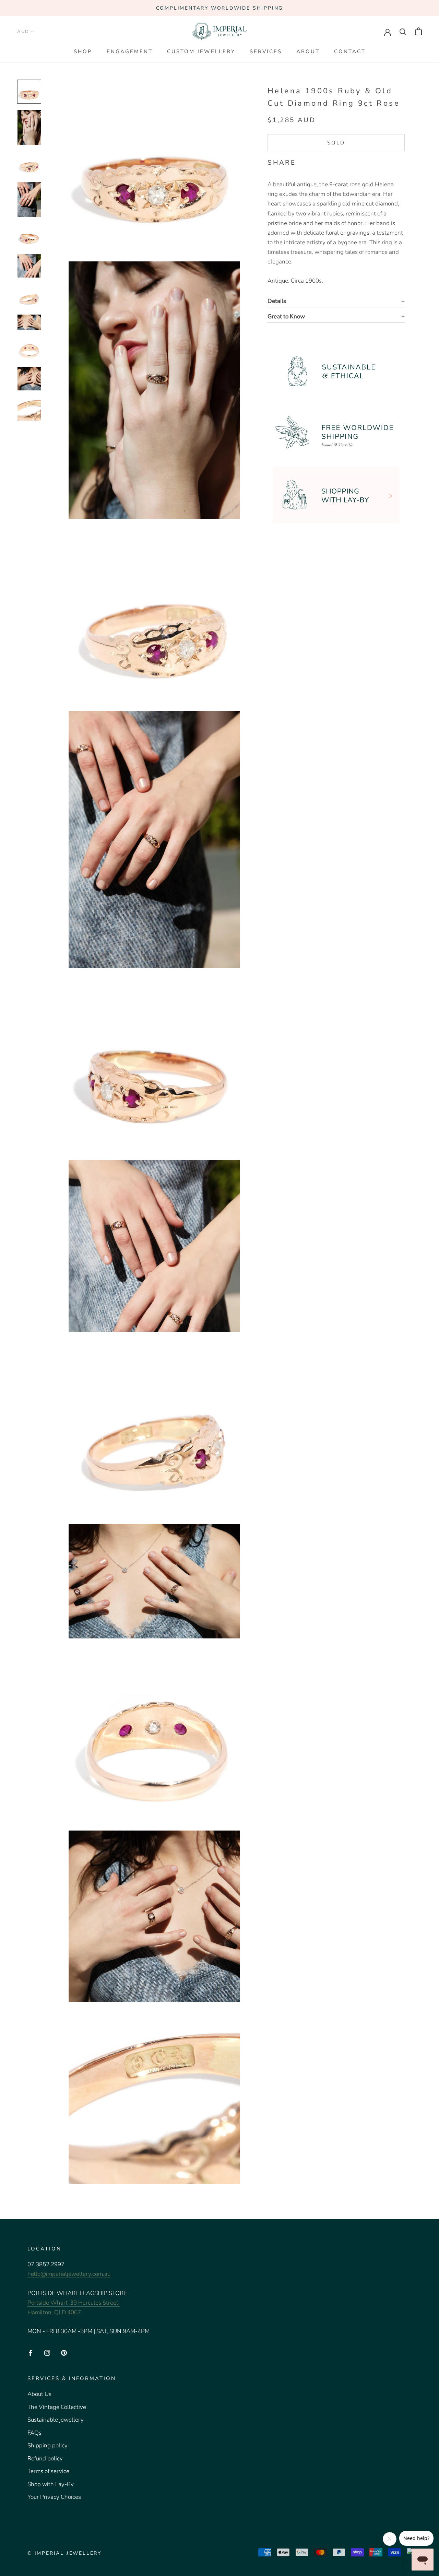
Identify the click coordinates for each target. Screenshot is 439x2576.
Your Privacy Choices (54, 2497)
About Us (39, 2394)
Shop (83, 51)
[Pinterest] (320, 161)
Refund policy (45, 2459)
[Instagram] (47, 2352)
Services (266, 51)
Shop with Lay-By (51, 2484)
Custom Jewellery (201, 51)
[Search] (403, 31)
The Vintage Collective (57, 2407)
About (308, 51)
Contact (350, 51)
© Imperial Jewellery (64, 2553)
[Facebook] (302, 161)
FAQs (34, 2433)
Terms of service (48, 2471)
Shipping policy (48, 2445)
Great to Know (286, 316)
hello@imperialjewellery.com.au (69, 2274)
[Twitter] (311, 161)
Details (277, 301)
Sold (336, 143)
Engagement (130, 51)
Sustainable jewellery (56, 2420)
